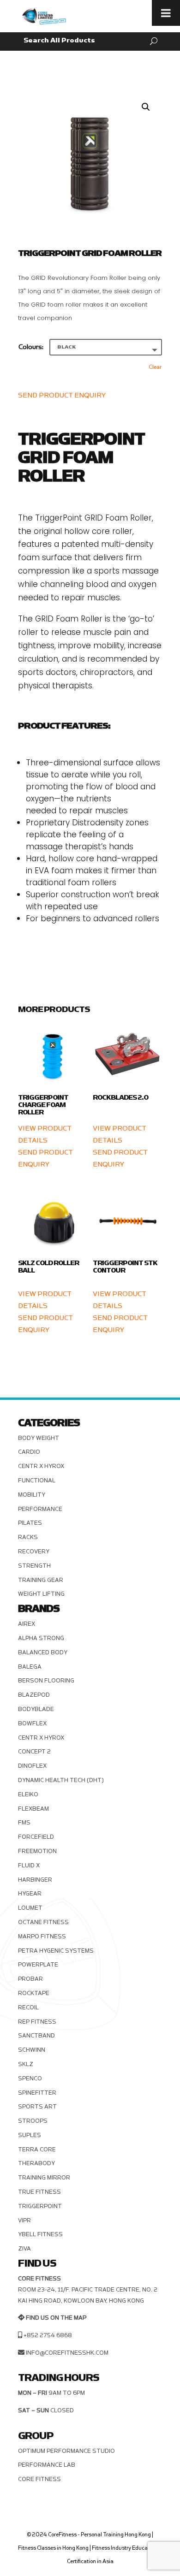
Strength (34, 1566)
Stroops (33, 2121)
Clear (155, 367)
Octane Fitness (43, 1922)
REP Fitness (37, 2022)
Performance (40, 1509)
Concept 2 (34, 1752)
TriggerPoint (40, 2206)
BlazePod (34, 1695)
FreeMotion (37, 1851)
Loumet (30, 1908)
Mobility (32, 1495)
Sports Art (37, 2107)
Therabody (36, 2163)
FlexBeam (33, 1809)
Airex (27, 1624)
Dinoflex (32, 1766)
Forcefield (36, 1837)
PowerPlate (38, 1965)
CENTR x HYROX (41, 1466)
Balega (30, 1667)
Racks (28, 1537)
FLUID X (29, 1865)
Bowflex (32, 1723)
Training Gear (41, 1580)
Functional (37, 1480)
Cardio (29, 1452)
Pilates (30, 1523)
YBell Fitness (40, 2234)
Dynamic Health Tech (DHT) (61, 1780)
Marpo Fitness (42, 1936)
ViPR (24, 2221)
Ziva (24, 2249)
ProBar (30, 1979)
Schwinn (32, 2050)
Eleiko (28, 1794)
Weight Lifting (41, 1594)
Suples (30, 2135)
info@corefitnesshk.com (67, 2353)
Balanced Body (43, 1652)
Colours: (31, 347)
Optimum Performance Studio (66, 2451)
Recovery (34, 1552)
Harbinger (35, 1880)
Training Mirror (44, 2178)
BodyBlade (36, 1709)
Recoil (28, 2008)
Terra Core (37, 2150)
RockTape (34, 1993)
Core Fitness (39, 2479)
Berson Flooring (46, 1681)
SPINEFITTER (37, 2093)
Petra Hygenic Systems (56, 1951)
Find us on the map (56, 2318)
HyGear (30, 1894)
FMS (24, 1823)
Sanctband (36, 2036)
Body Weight (39, 1438)
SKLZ (26, 2064)
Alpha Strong (41, 1638)
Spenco (30, 2079)
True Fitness (39, 2192)
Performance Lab (47, 2465)
